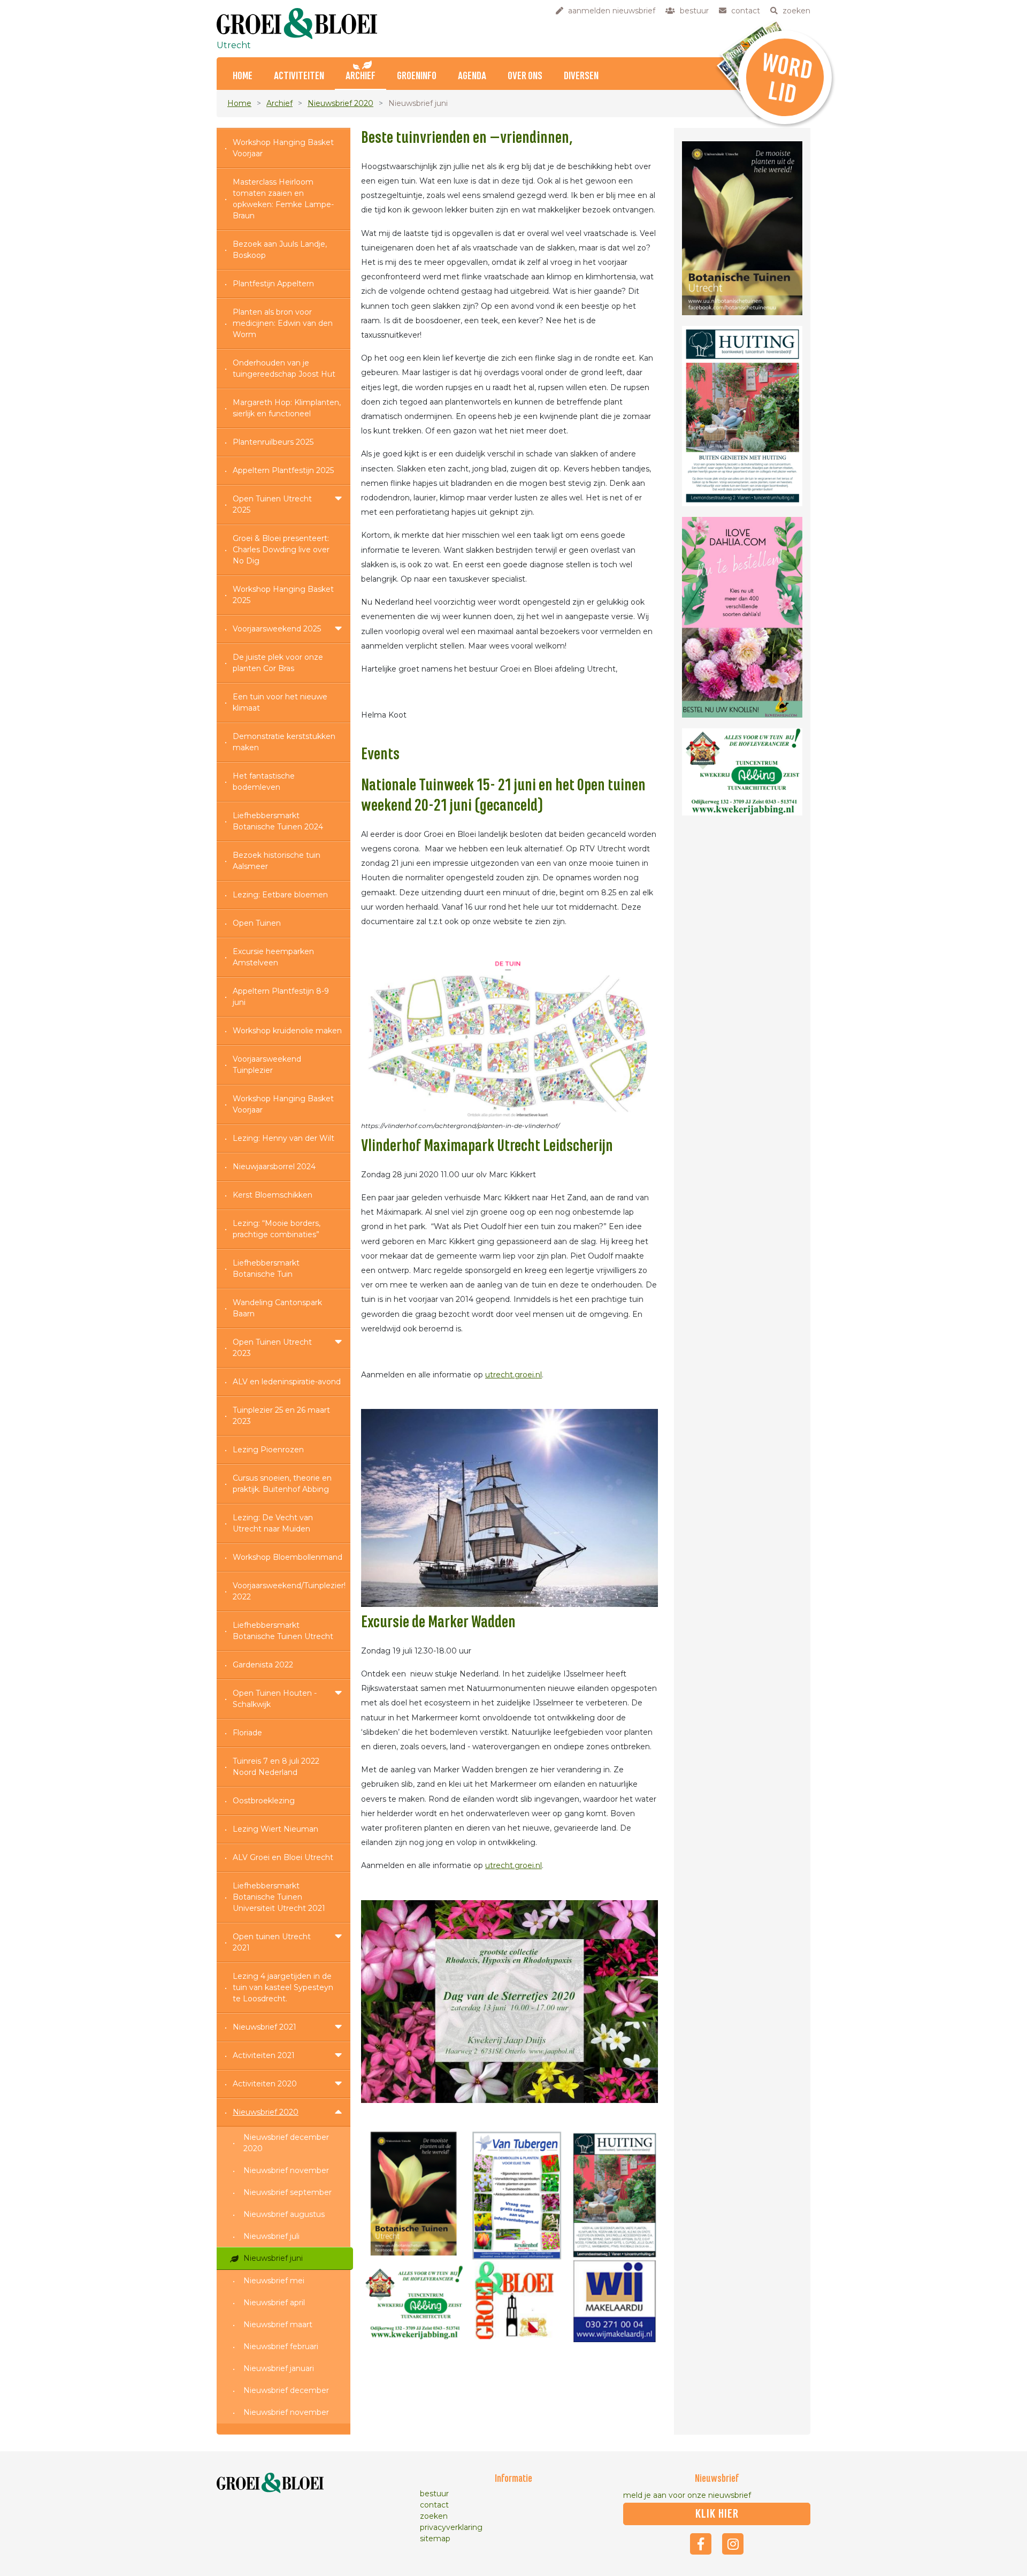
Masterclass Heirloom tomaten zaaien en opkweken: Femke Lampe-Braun (283, 199)
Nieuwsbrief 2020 (340, 103)
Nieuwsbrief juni (273, 2258)
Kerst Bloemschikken (273, 1195)
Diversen (581, 76)
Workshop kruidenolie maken (287, 1031)
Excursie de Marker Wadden (438, 1622)
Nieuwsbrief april (274, 2303)
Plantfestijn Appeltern (273, 284)
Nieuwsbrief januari (279, 2368)
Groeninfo (417, 76)
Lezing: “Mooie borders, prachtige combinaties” (277, 1229)
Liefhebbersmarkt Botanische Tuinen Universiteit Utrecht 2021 (279, 1897)
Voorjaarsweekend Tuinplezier (267, 1065)
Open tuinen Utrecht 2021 (272, 1942)
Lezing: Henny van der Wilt (283, 1138)
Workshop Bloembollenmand (288, 1557)
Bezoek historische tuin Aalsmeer (277, 861)
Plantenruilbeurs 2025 (273, 442)
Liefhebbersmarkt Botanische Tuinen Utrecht (283, 1631)
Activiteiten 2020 (265, 2084)
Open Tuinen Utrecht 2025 (272, 504)
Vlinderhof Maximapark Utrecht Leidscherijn (487, 1146)
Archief (361, 76)
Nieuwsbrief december (286, 2390)
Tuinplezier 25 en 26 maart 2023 (281, 1416)
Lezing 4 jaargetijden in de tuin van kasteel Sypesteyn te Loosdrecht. (283, 1987)
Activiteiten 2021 (264, 2055)
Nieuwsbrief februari (281, 2346)
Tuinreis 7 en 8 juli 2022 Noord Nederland (276, 1767)
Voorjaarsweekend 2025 (277, 629)
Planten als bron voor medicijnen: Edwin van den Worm (283, 323)
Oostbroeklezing (264, 1801)
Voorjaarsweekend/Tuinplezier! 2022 (289, 1591)
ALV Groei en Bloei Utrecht (283, 1857)
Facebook (701, 2544)
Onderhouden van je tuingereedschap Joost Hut (284, 368)
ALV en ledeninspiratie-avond (287, 1382)
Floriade (247, 1733)
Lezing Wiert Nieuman (275, 1829)
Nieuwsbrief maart (278, 2325)
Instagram (733, 2544)
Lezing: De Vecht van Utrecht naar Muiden (273, 1523)
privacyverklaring (451, 2527)
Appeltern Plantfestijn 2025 (283, 470)
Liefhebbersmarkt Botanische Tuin (266, 1268)
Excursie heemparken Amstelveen (273, 957)
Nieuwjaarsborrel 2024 (274, 1167)
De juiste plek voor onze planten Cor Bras (278, 663)
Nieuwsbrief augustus (284, 2214)
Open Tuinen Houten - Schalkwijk (275, 1699)
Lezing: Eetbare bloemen (280, 895)
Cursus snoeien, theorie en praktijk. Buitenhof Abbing (282, 1484)
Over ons (525, 76)
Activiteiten (299, 76)
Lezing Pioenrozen (268, 1450)
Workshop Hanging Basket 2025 (283, 595)
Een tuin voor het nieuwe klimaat (280, 702)
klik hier (717, 2514)
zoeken (434, 2516)
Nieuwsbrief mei (274, 2281)
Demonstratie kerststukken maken (284, 742)
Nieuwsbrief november (286, 2170)
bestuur (434, 2494)
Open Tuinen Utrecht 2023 (272, 1348)
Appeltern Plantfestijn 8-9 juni (281, 997)
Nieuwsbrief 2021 (265, 2027)
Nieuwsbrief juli (271, 2236)
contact (434, 2505)
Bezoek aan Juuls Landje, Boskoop (280, 250)
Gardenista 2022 (263, 1665)
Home (243, 76)
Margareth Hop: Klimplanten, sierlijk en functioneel (287, 408)
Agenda (472, 76)
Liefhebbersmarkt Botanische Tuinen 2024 (278, 821)
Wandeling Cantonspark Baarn (277, 1308)
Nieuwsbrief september (288, 2192)
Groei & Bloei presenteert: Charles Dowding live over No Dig (281, 550)
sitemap (435, 2539)
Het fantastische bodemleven (264, 782)
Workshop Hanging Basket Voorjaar (283, 148)
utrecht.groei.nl (513, 1375)
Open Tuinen (257, 923)
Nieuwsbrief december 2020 (286, 2143)
